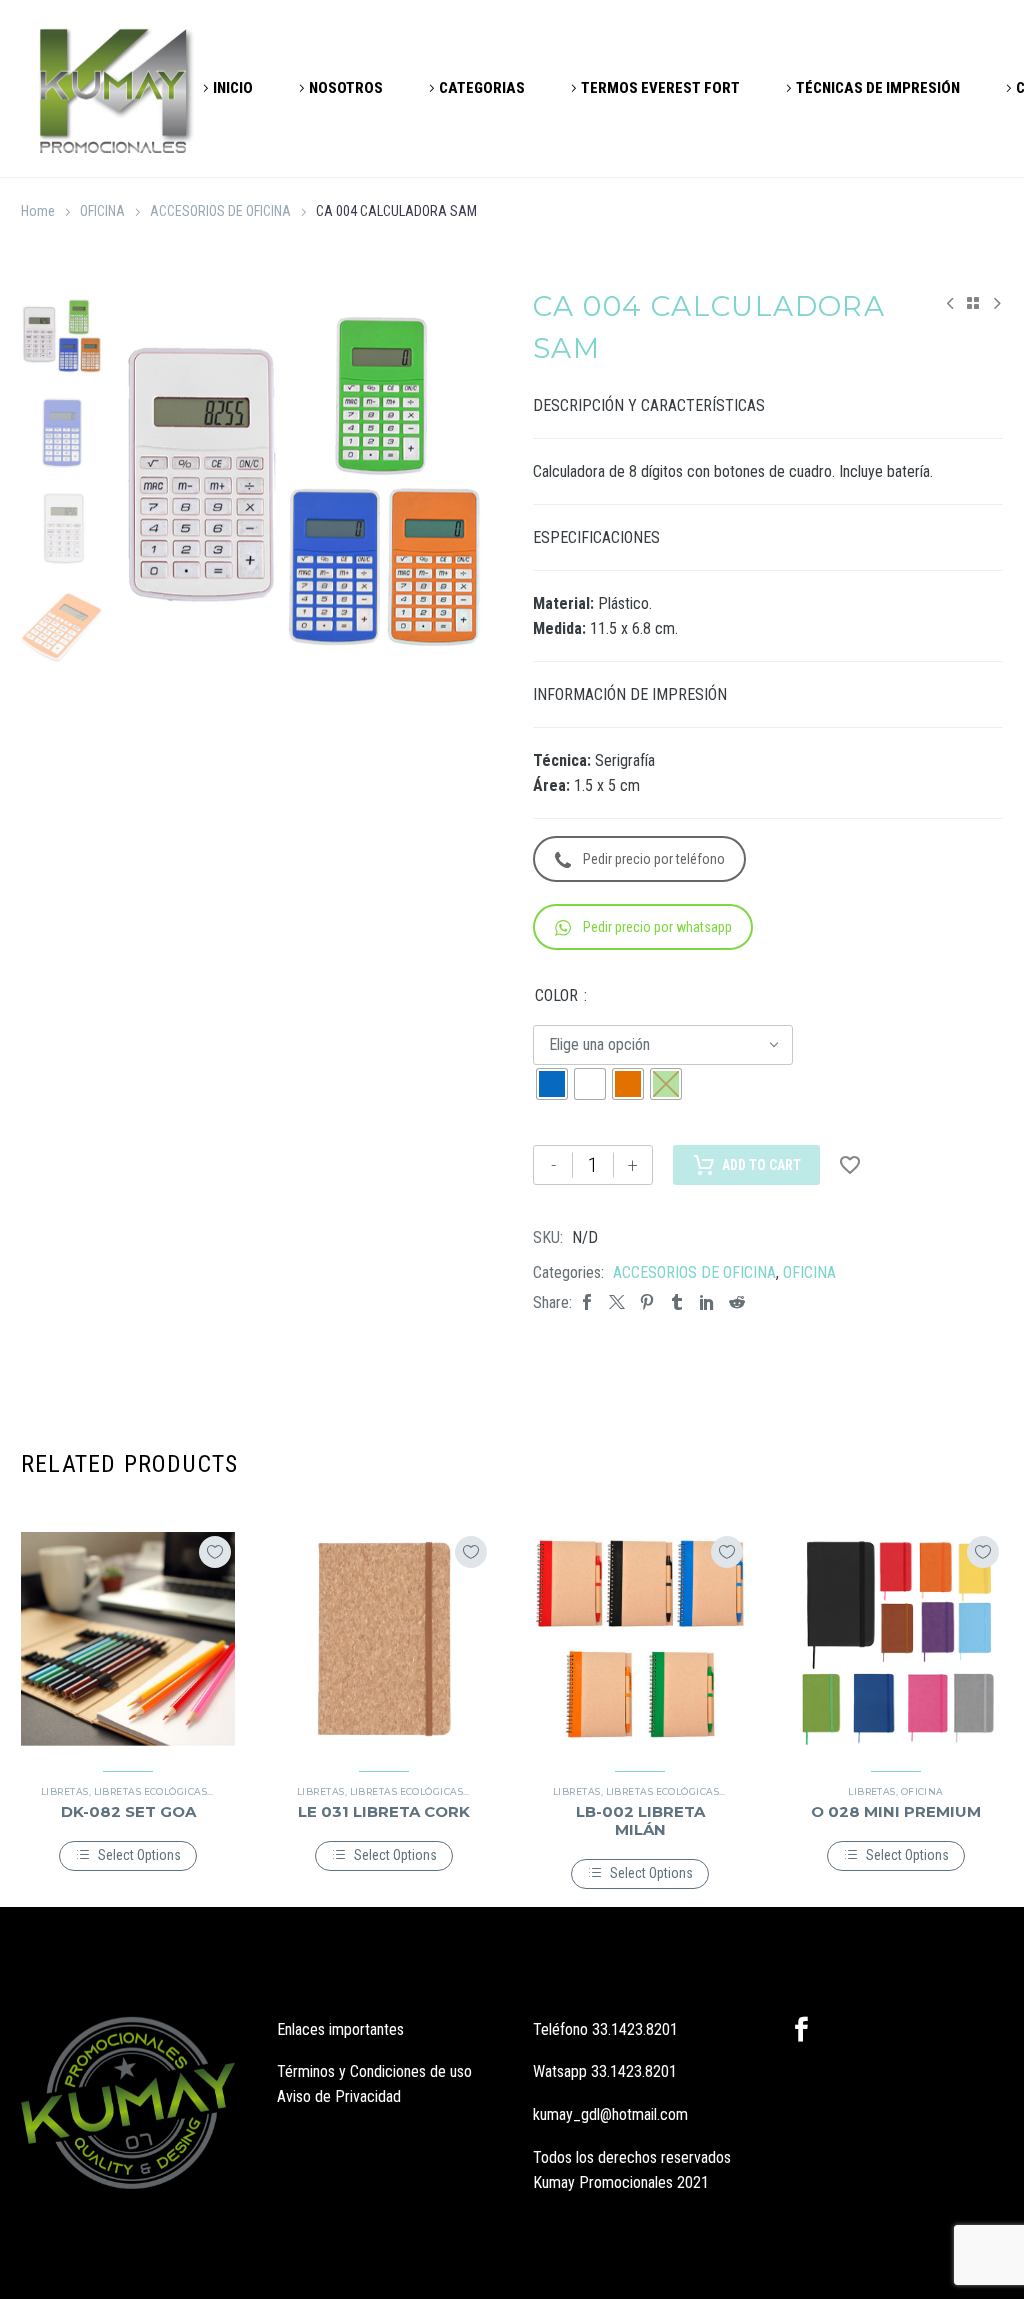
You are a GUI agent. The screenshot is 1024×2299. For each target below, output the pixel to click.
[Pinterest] (647, 1302)
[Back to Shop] (973, 303)
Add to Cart (761, 1165)
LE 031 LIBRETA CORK (384, 1811)
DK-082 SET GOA (128, 1811)
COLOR (556, 995)
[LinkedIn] (707, 1302)
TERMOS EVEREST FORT (660, 88)
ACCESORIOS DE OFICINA (220, 211)
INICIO (233, 88)
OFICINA (102, 211)
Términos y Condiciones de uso (374, 2071)
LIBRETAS (65, 1791)
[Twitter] (617, 1302)
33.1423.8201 (635, 2029)
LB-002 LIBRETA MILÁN (640, 1820)
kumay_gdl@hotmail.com (610, 2114)
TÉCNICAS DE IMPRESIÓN (878, 88)
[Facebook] (587, 1302)
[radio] (552, 1084)
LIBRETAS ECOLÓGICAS (151, 1791)
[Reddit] (737, 1302)
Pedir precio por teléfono (654, 859)
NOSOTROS (346, 88)
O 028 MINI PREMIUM (896, 1811)
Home (38, 211)
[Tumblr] (677, 1302)
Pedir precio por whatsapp (657, 927)
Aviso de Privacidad (339, 2096)
